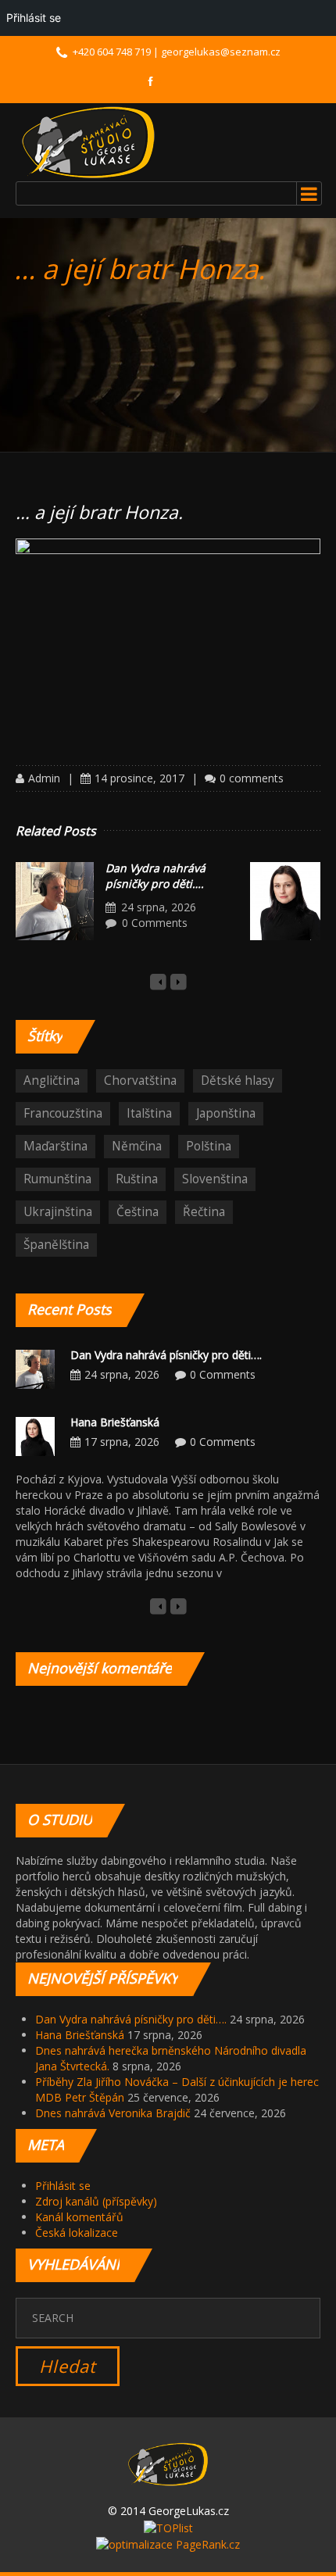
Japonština (226, 1113)
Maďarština (55, 1146)
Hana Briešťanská (115, 1422)
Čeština (138, 1212)
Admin (44, 778)
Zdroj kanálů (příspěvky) (96, 2201)
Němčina (137, 1146)
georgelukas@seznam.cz (221, 52)
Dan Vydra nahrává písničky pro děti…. (155, 876)
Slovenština (215, 1179)
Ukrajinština (58, 1212)
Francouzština (63, 1113)
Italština (149, 1113)
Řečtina (204, 1212)
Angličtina (52, 1080)
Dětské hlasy (238, 1080)
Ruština (137, 1179)
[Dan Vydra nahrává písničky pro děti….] (55, 901)
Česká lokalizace (77, 2233)
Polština (209, 1146)
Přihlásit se (63, 2186)
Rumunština (57, 1179)
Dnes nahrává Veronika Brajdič (113, 2113)
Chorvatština (140, 1080)
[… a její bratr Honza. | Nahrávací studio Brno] (88, 142)
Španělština (56, 1245)
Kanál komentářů (79, 2217)
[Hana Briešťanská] (289, 901)
